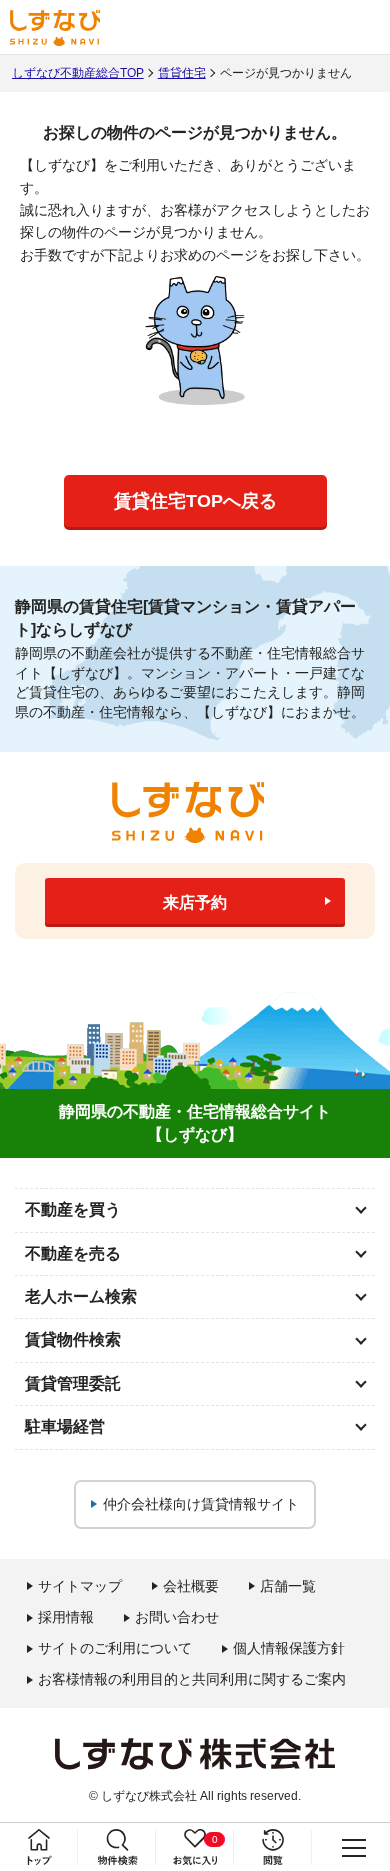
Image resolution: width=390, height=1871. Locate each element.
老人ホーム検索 (81, 1296)
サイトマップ (80, 1586)
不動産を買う (73, 1209)
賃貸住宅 (182, 73)
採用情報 (66, 1617)
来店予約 (195, 902)
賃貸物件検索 (73, 1339)
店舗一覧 (288, 1586)
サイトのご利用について (115, 1648)
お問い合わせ (177, 1617)
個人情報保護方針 (289, 1648)
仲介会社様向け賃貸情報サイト (201, 1504)
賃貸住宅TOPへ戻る (195, 501)
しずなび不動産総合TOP (78, 73)
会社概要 (191, 1586)
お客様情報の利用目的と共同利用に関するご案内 (192, 1679)
